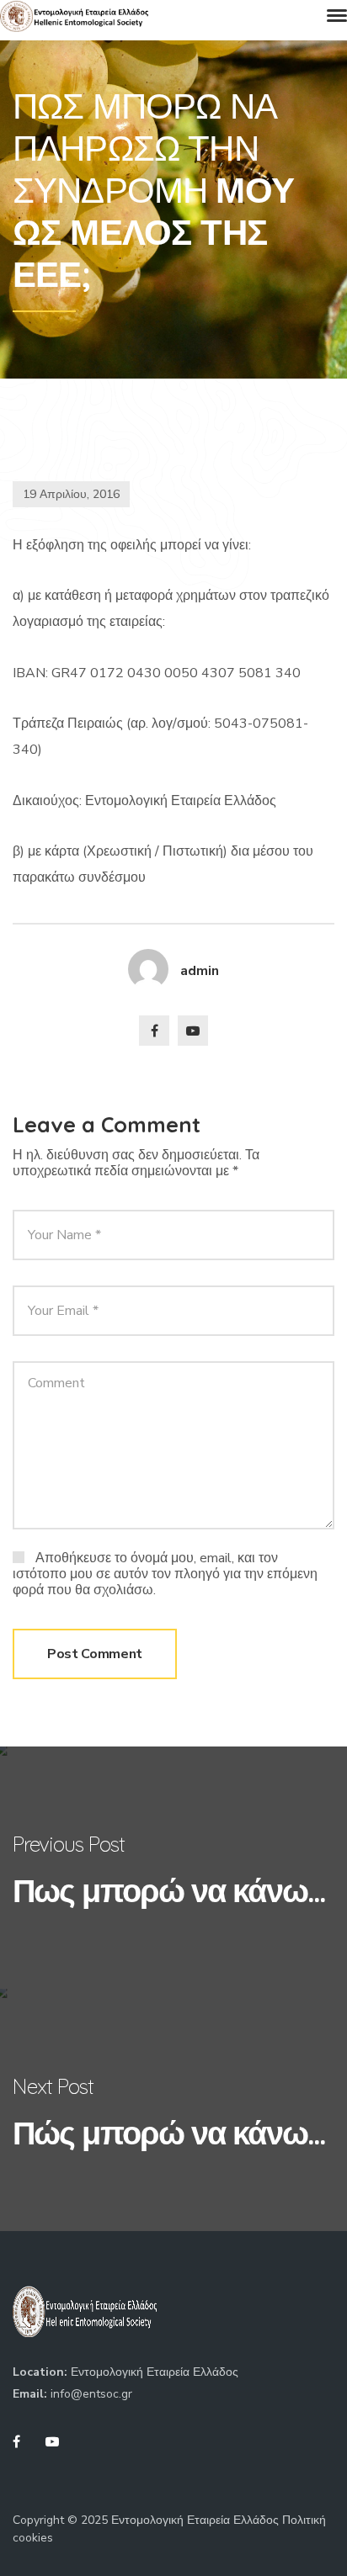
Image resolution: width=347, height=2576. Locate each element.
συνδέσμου (112, 877)
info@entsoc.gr (91, 2394)
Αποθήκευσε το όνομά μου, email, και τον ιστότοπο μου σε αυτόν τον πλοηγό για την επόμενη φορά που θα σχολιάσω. (165, 1574)
